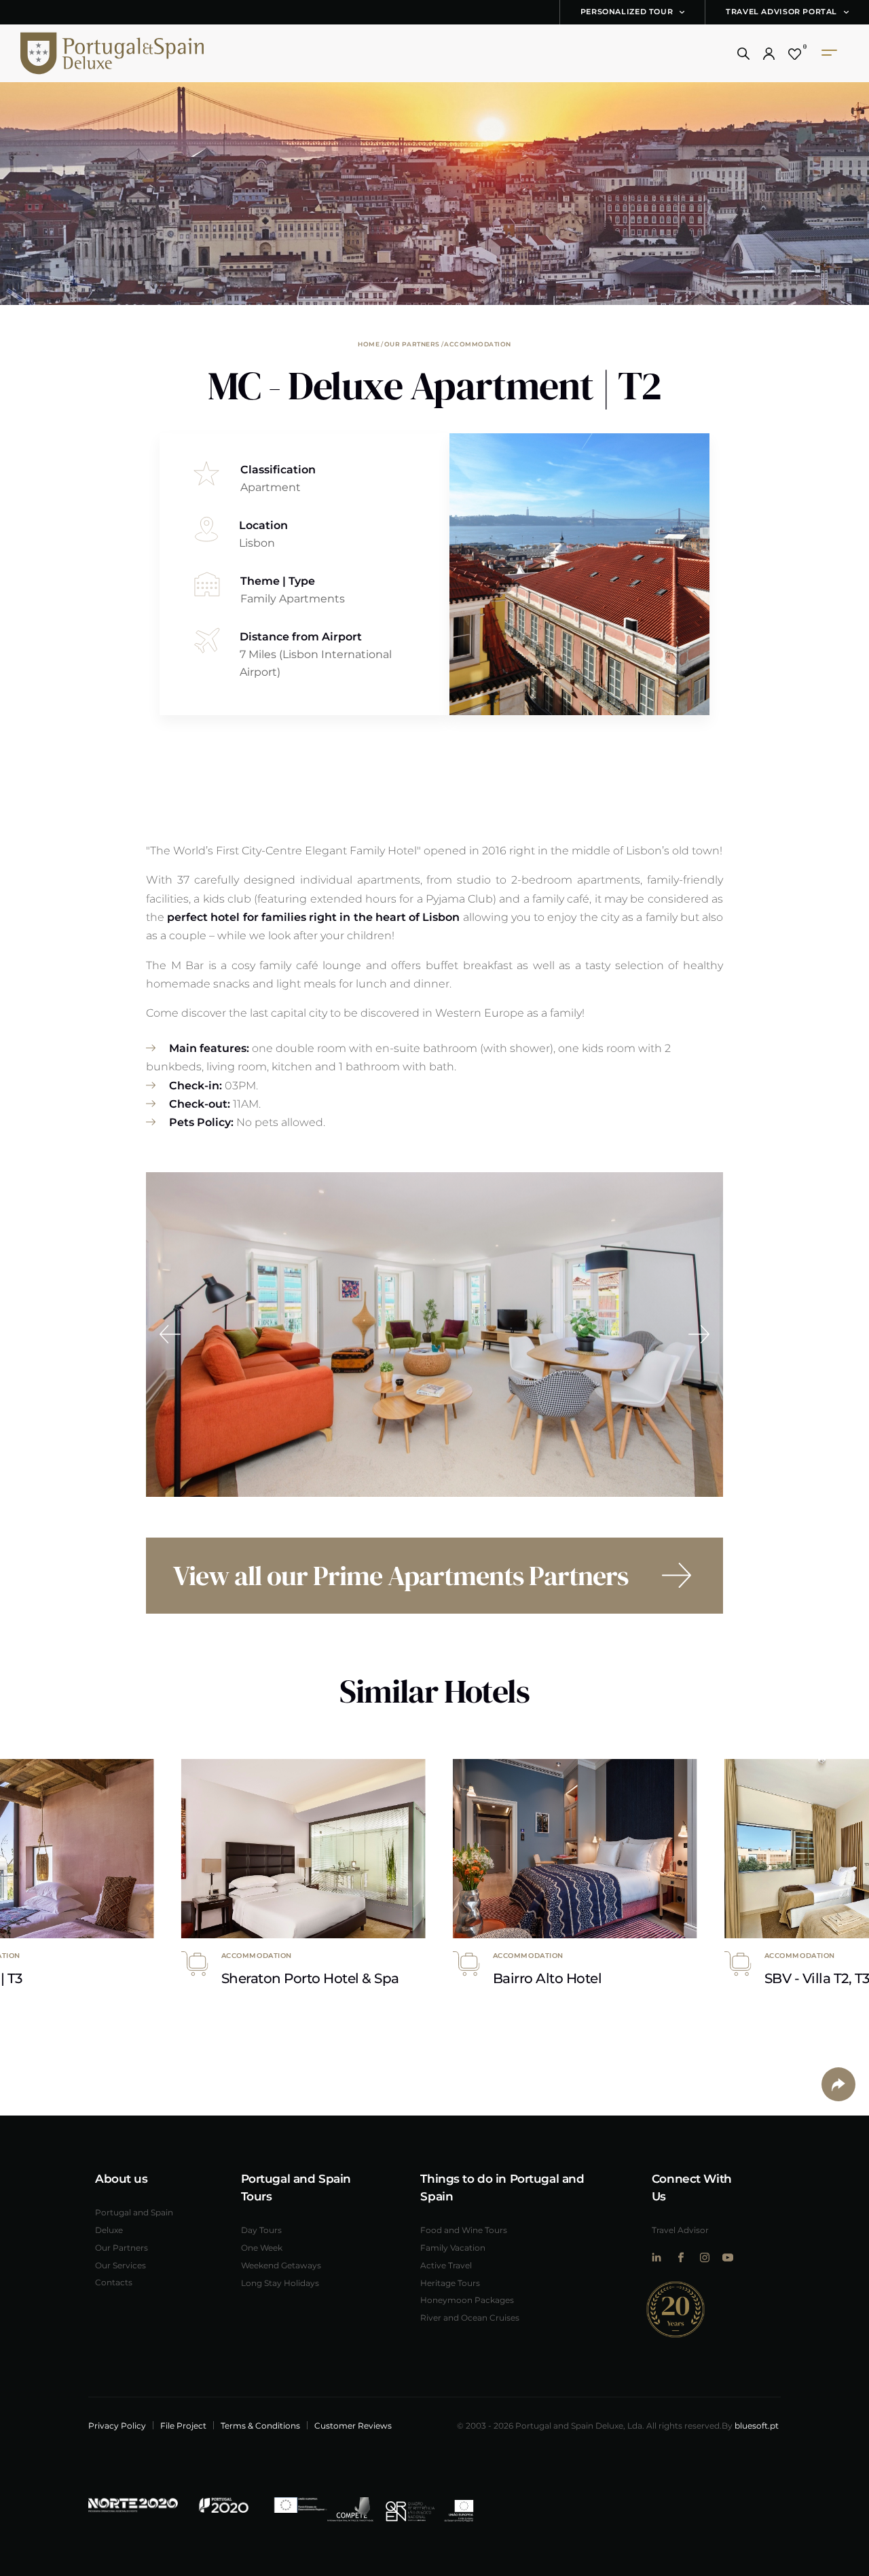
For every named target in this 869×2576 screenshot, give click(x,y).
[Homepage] (92, 53)
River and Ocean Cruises (470, 2317)
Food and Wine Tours (464, 2230)
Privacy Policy (117, 2425)
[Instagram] (704, 2257)
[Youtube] (728, 2257)
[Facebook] (681, 2257)
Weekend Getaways (281, 2265)
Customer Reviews (353, 2425)
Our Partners (412, 344)
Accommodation (478, 344)
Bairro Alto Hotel (548, 1978)
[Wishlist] (795, 54)
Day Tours (261, 2230)
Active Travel (446, 2265)
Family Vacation (453, 2247)
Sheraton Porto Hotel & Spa (310, 1978)
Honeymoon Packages (467, 2300)
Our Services (121, 2265)
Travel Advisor (680, 2230)
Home (369, 344)
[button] (743, 54)
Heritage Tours (450, 2283)
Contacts (114, 2282)
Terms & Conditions (260, 2425)
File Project (183, 2425)
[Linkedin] (657, 2257)
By (750, 2425)
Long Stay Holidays (280, 2283)
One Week (262, 2247)
